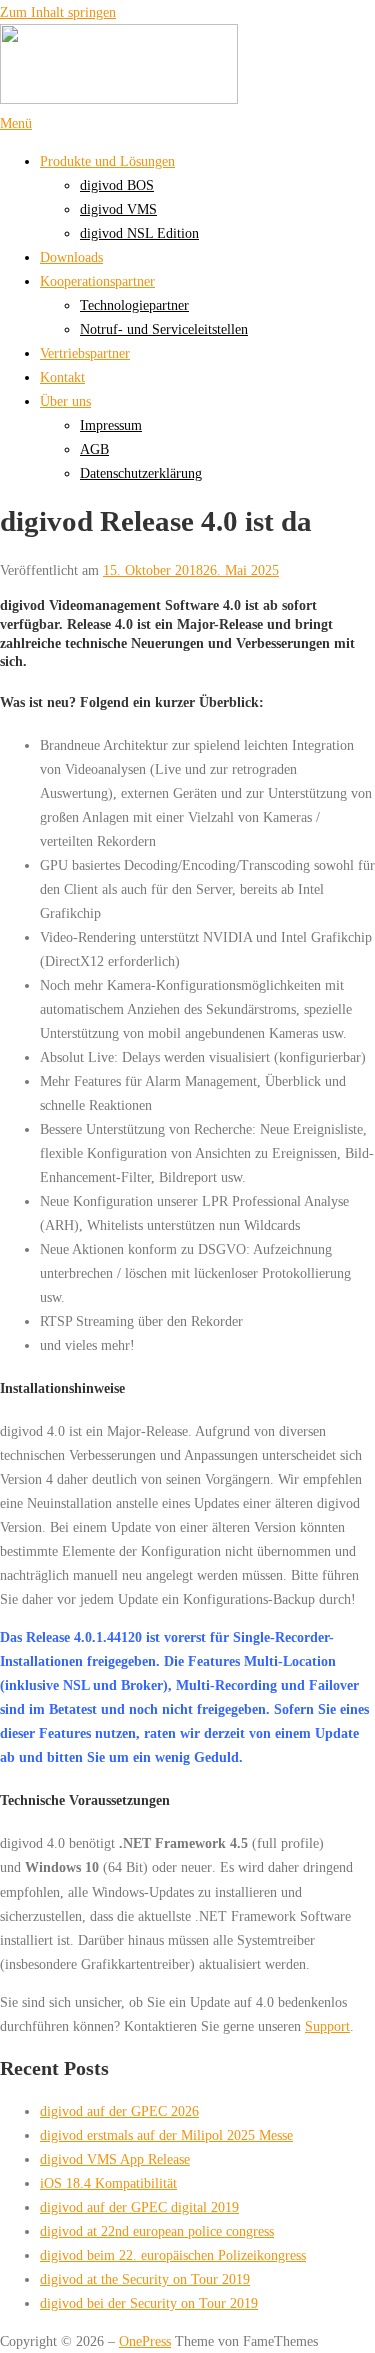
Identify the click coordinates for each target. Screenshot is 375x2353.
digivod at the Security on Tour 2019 (145, 2279)
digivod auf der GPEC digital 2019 (139, 2207)
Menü (16, 123)
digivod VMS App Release (115, 2159)
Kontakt (62, 377)
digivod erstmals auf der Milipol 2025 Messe (166, 2135)
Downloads (71, 257)
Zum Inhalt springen (58, 12)
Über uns (65, 401)
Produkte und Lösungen (107, 161)
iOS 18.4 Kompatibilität (108, 2183)
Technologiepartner (134, 305)
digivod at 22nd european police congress (157, 2231)
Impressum (111, 425)
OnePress (145, 2341)
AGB (94, 449)
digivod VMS (118, 209)
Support (327, 2026)
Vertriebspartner (85, 353)
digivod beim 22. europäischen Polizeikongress (173, 2255)
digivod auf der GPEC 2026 (119, 2111)
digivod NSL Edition (139, 233)
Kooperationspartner (97, 281)
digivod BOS (117, 185)
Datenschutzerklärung (141, 473)
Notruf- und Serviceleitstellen (164, 329)
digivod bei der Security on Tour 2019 (149, 2303)
